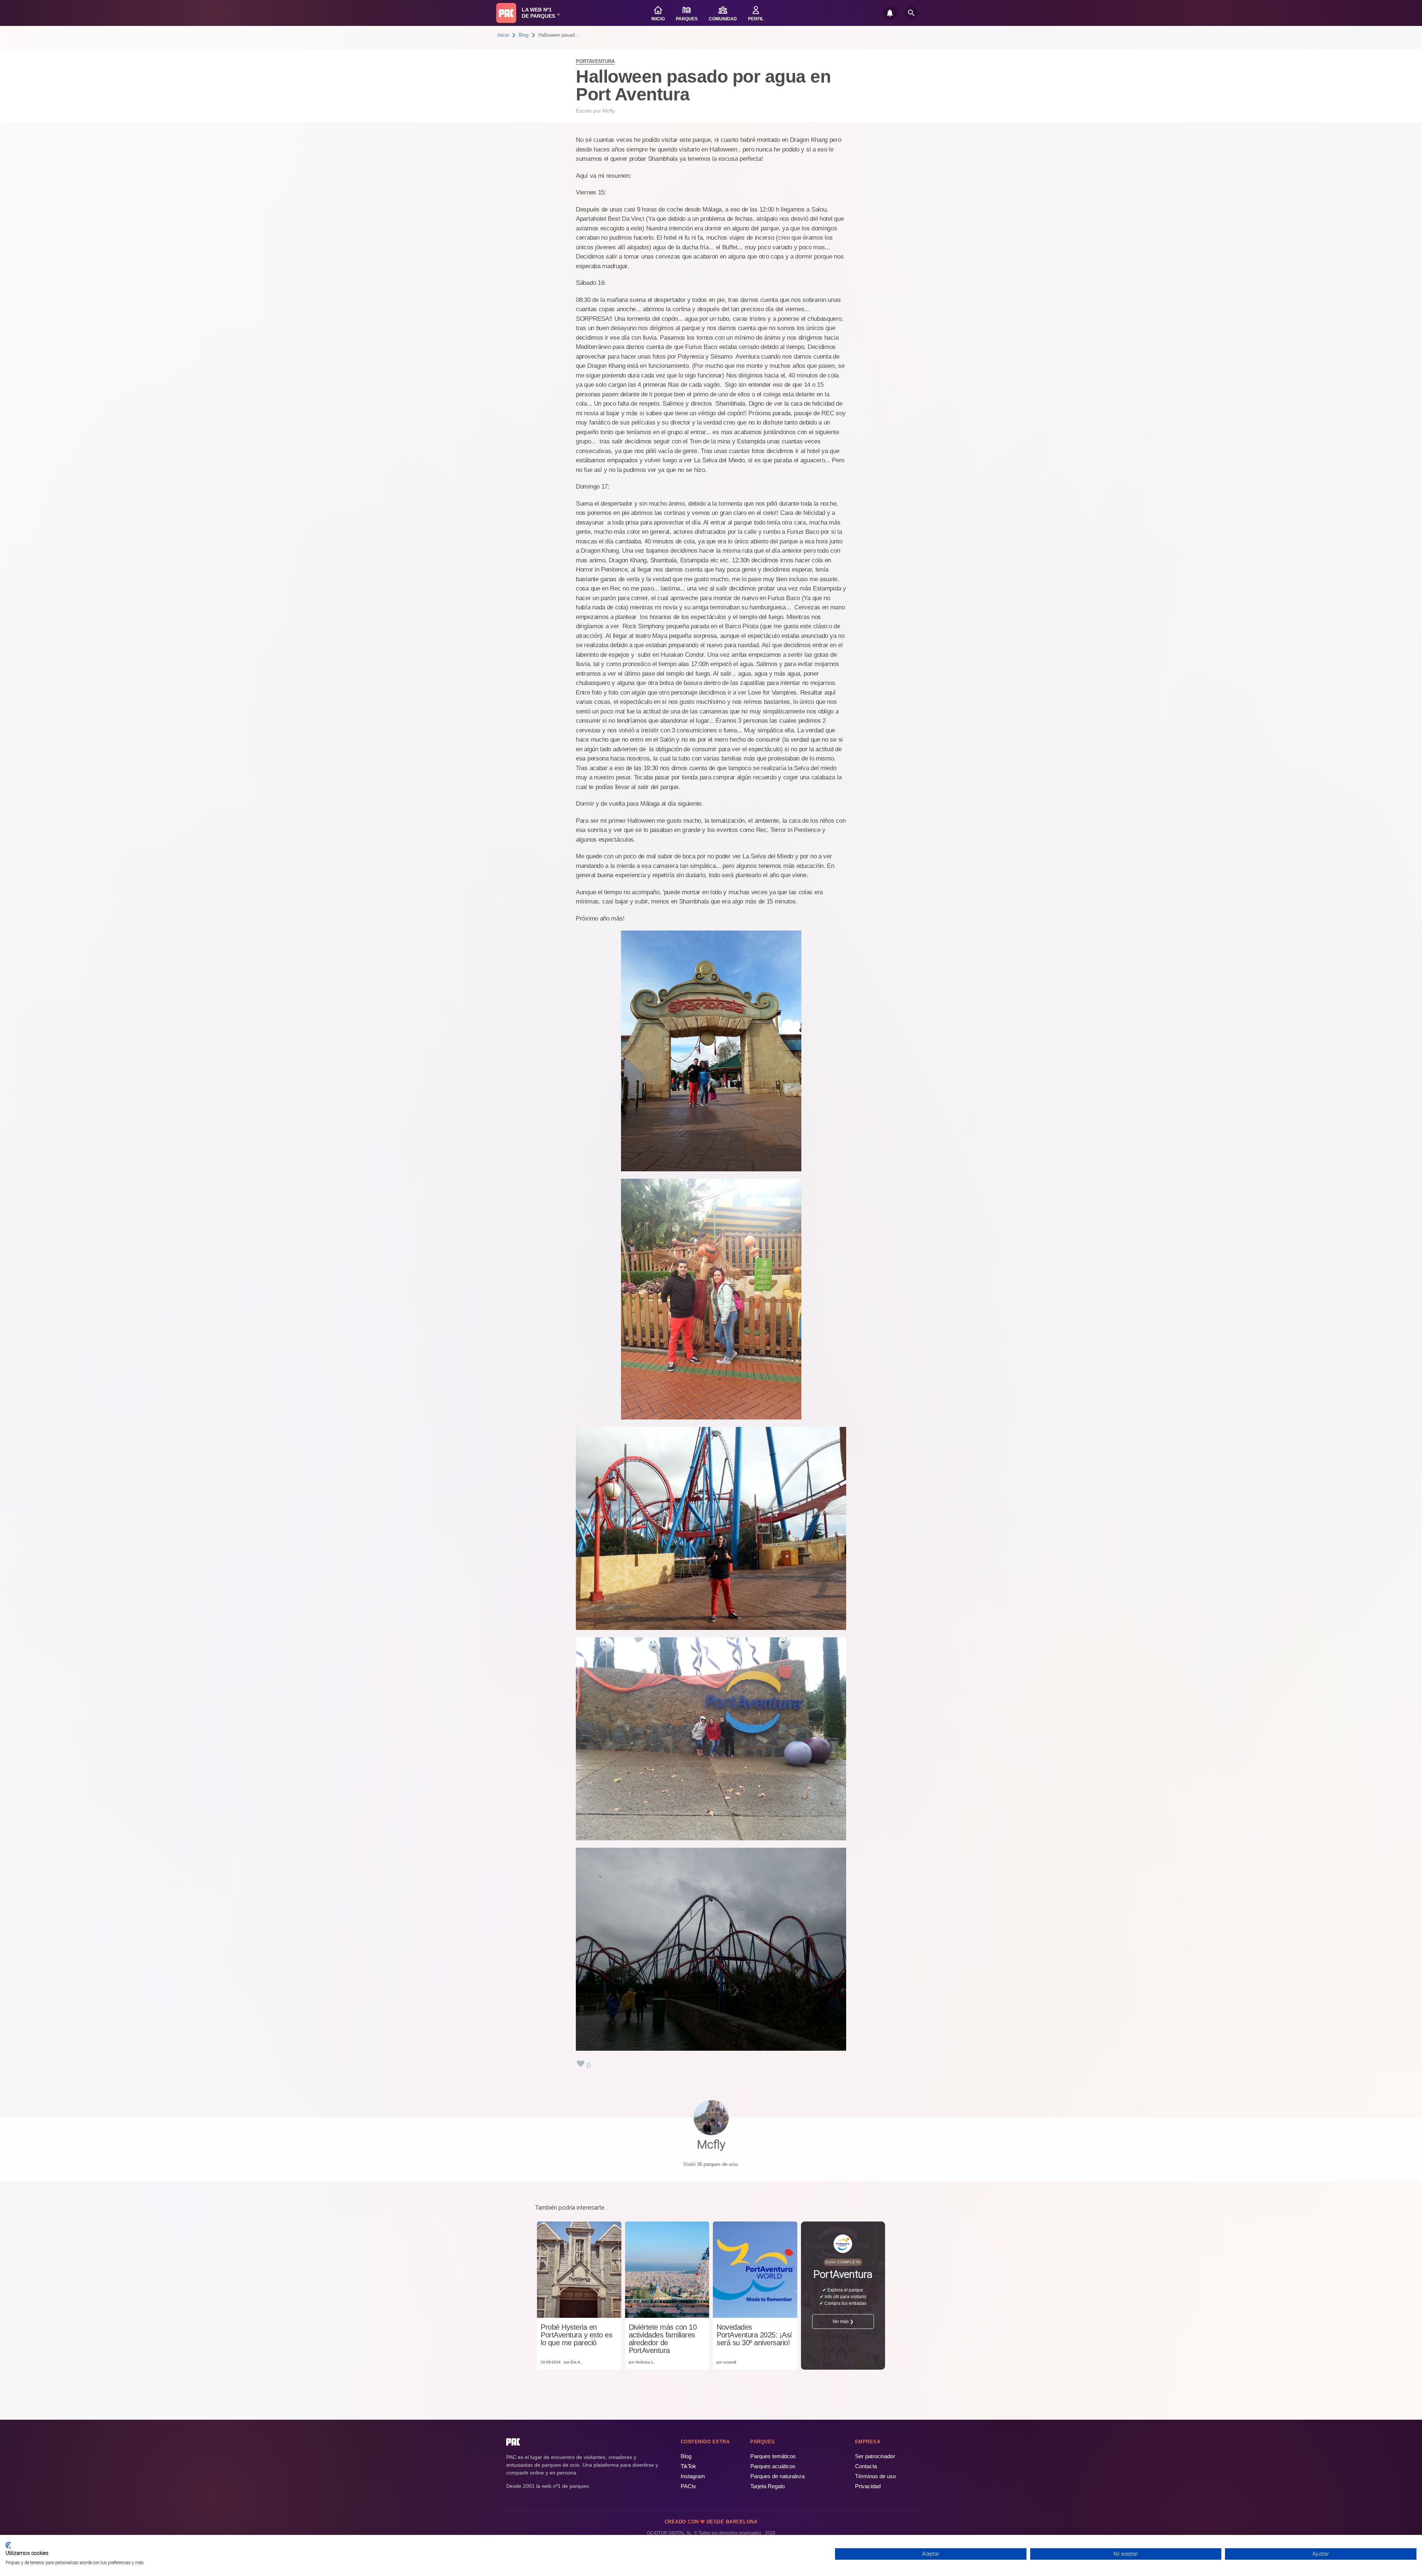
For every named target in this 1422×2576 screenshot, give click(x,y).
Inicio (503, 35)
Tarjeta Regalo (767, 2486)
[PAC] (506, 13)
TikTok (688, 2466)
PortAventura (595, 61)
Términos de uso (875, 2476)
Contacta (866, 2466)
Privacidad (868, 2486)
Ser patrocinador (875, 2456)
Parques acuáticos (773, 2466)
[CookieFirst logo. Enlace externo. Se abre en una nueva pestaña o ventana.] (8, 2545)
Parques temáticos (773, 2456)
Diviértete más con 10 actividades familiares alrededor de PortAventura (663, 2339)
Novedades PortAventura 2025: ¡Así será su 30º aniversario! (754, 2335)
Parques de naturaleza (777, 2476)
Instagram (693, 2476)
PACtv (688, 2486)
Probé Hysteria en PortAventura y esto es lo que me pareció (576, 2335)
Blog (524, 35)
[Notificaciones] (890, 13)
